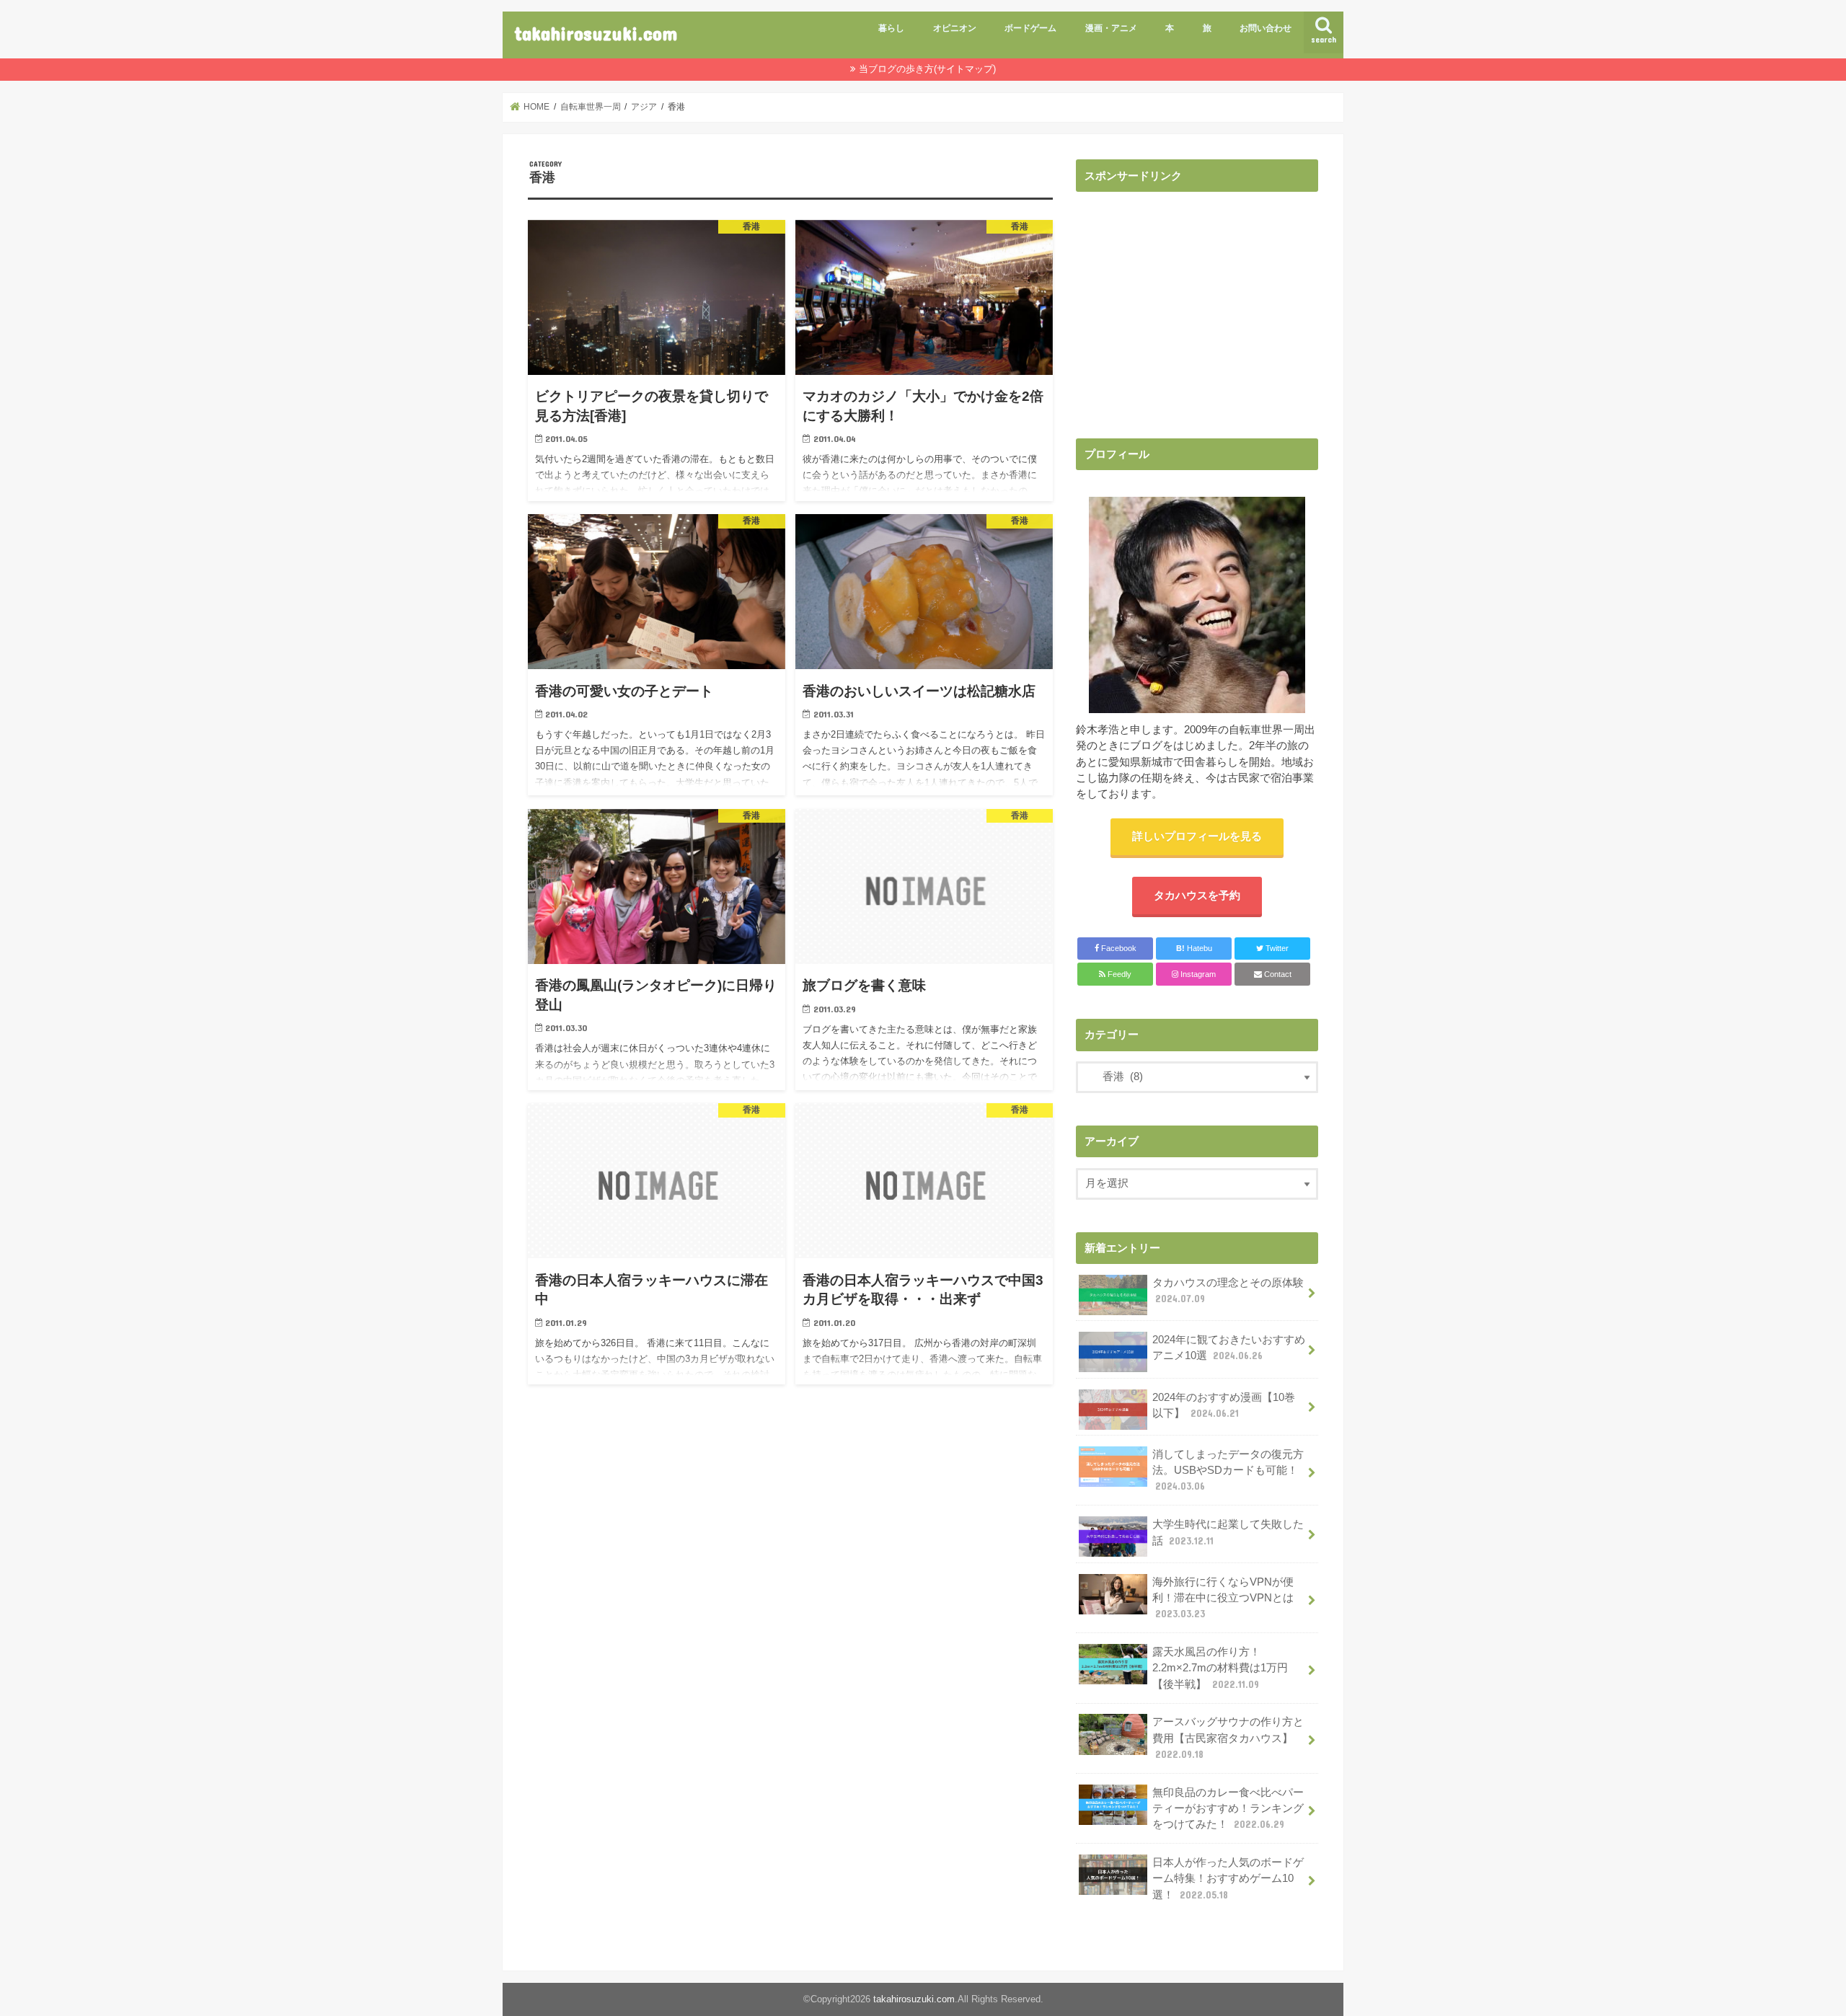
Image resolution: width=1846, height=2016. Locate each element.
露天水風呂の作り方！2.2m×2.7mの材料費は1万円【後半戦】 (1220, 1668)
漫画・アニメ (1111, 28)
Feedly (1118, 974)
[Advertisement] (1197, 301)
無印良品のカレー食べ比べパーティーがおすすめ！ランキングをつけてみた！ (1228, 1808)
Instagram (1197, 974)
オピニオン (955, 28)
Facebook (1118, 948)
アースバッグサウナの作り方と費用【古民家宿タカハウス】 (1228, 1738)
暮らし (891, 28)
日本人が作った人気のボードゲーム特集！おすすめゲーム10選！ (1228, 1878)
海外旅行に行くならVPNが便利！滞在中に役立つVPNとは (1230, 1598)
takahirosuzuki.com (596, 33)
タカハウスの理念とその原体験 (1228, 1291)
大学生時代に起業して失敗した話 (1228, 1532)
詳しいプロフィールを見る (1197, 836)
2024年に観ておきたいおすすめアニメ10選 (1229, 1348)
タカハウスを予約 (1197, 896)
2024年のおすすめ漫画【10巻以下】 (1224, 1405)
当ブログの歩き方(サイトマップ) (927, 69)
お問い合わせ (1266, 28)
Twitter (1276, 948)
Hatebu (1194, 948)
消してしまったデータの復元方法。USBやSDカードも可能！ (1228, 1470)
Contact (1277, 974)
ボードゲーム (1030, 28)
